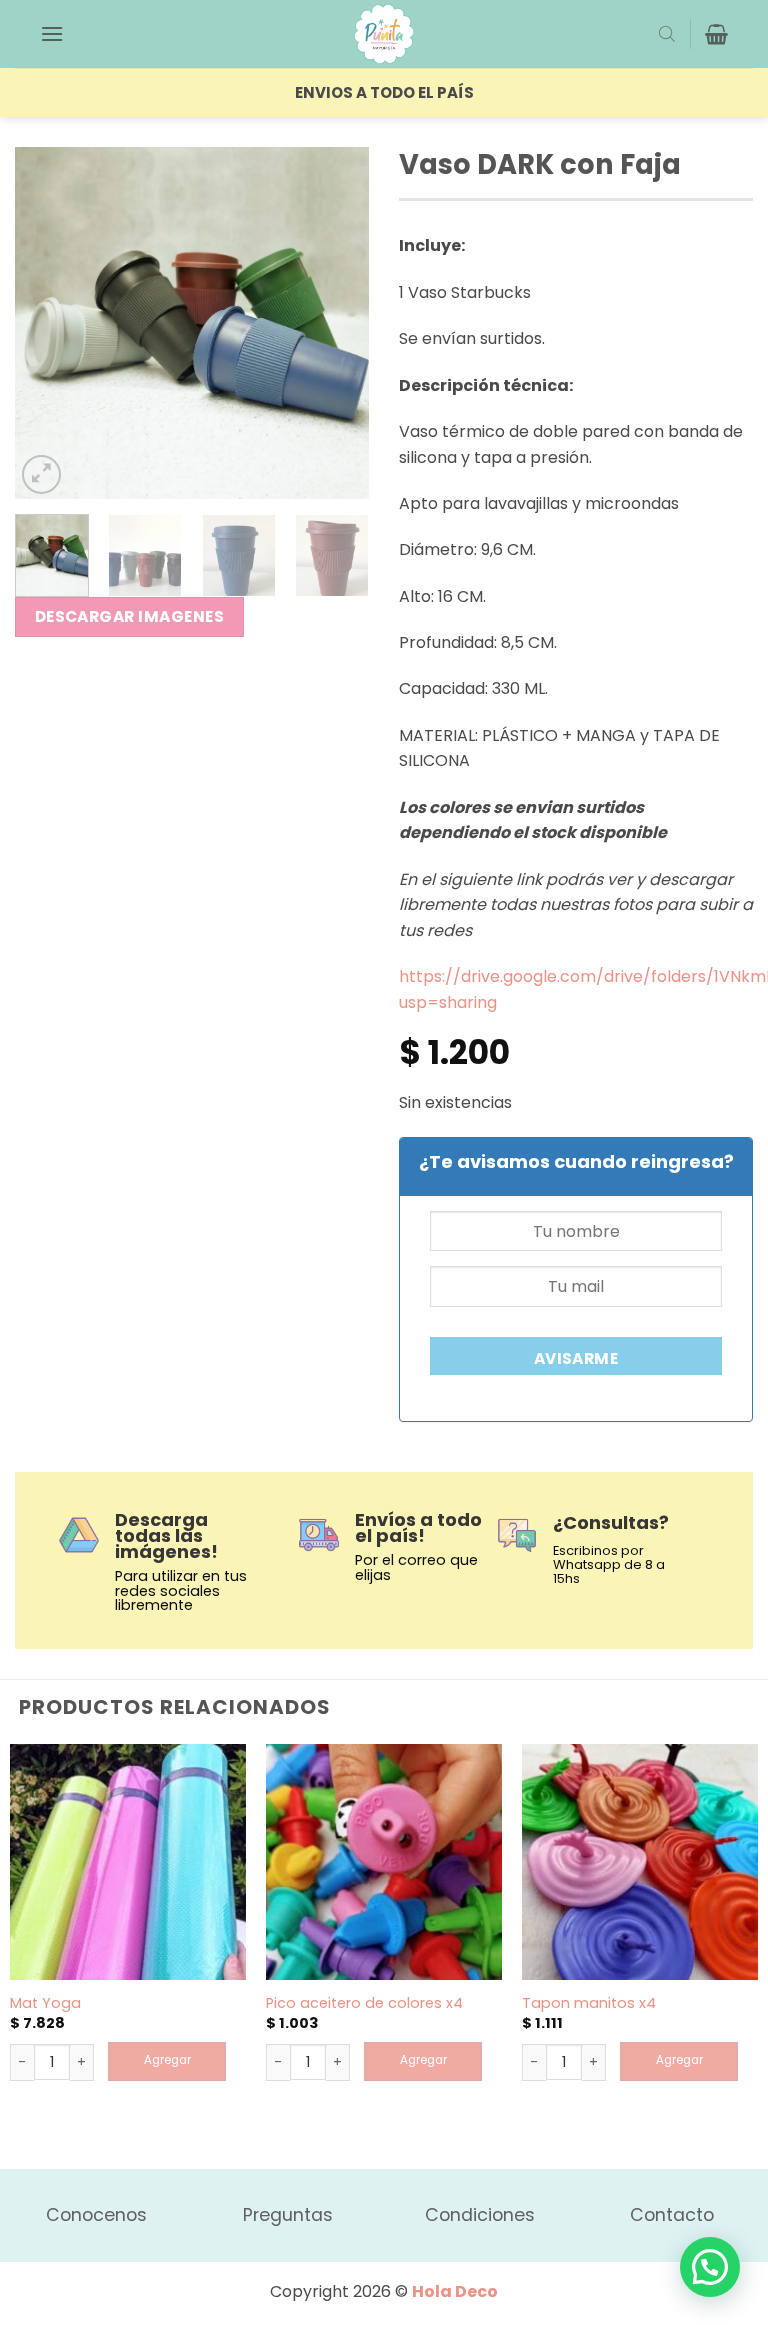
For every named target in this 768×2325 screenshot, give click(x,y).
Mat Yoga (45, 2003)
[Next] (337, 323)
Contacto (672, 2215)
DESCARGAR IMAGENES (129, 616)
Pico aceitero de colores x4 (364, 2003)
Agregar (167, 2060)
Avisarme (576, 1358)
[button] (52, 33)
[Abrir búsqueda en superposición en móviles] (667, 34)
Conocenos (96, 2215)
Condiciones (480, 2215)
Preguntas (288, 2215)
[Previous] (47, 323)
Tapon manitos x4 (589, 2003)
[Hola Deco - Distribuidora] (384, 34)
